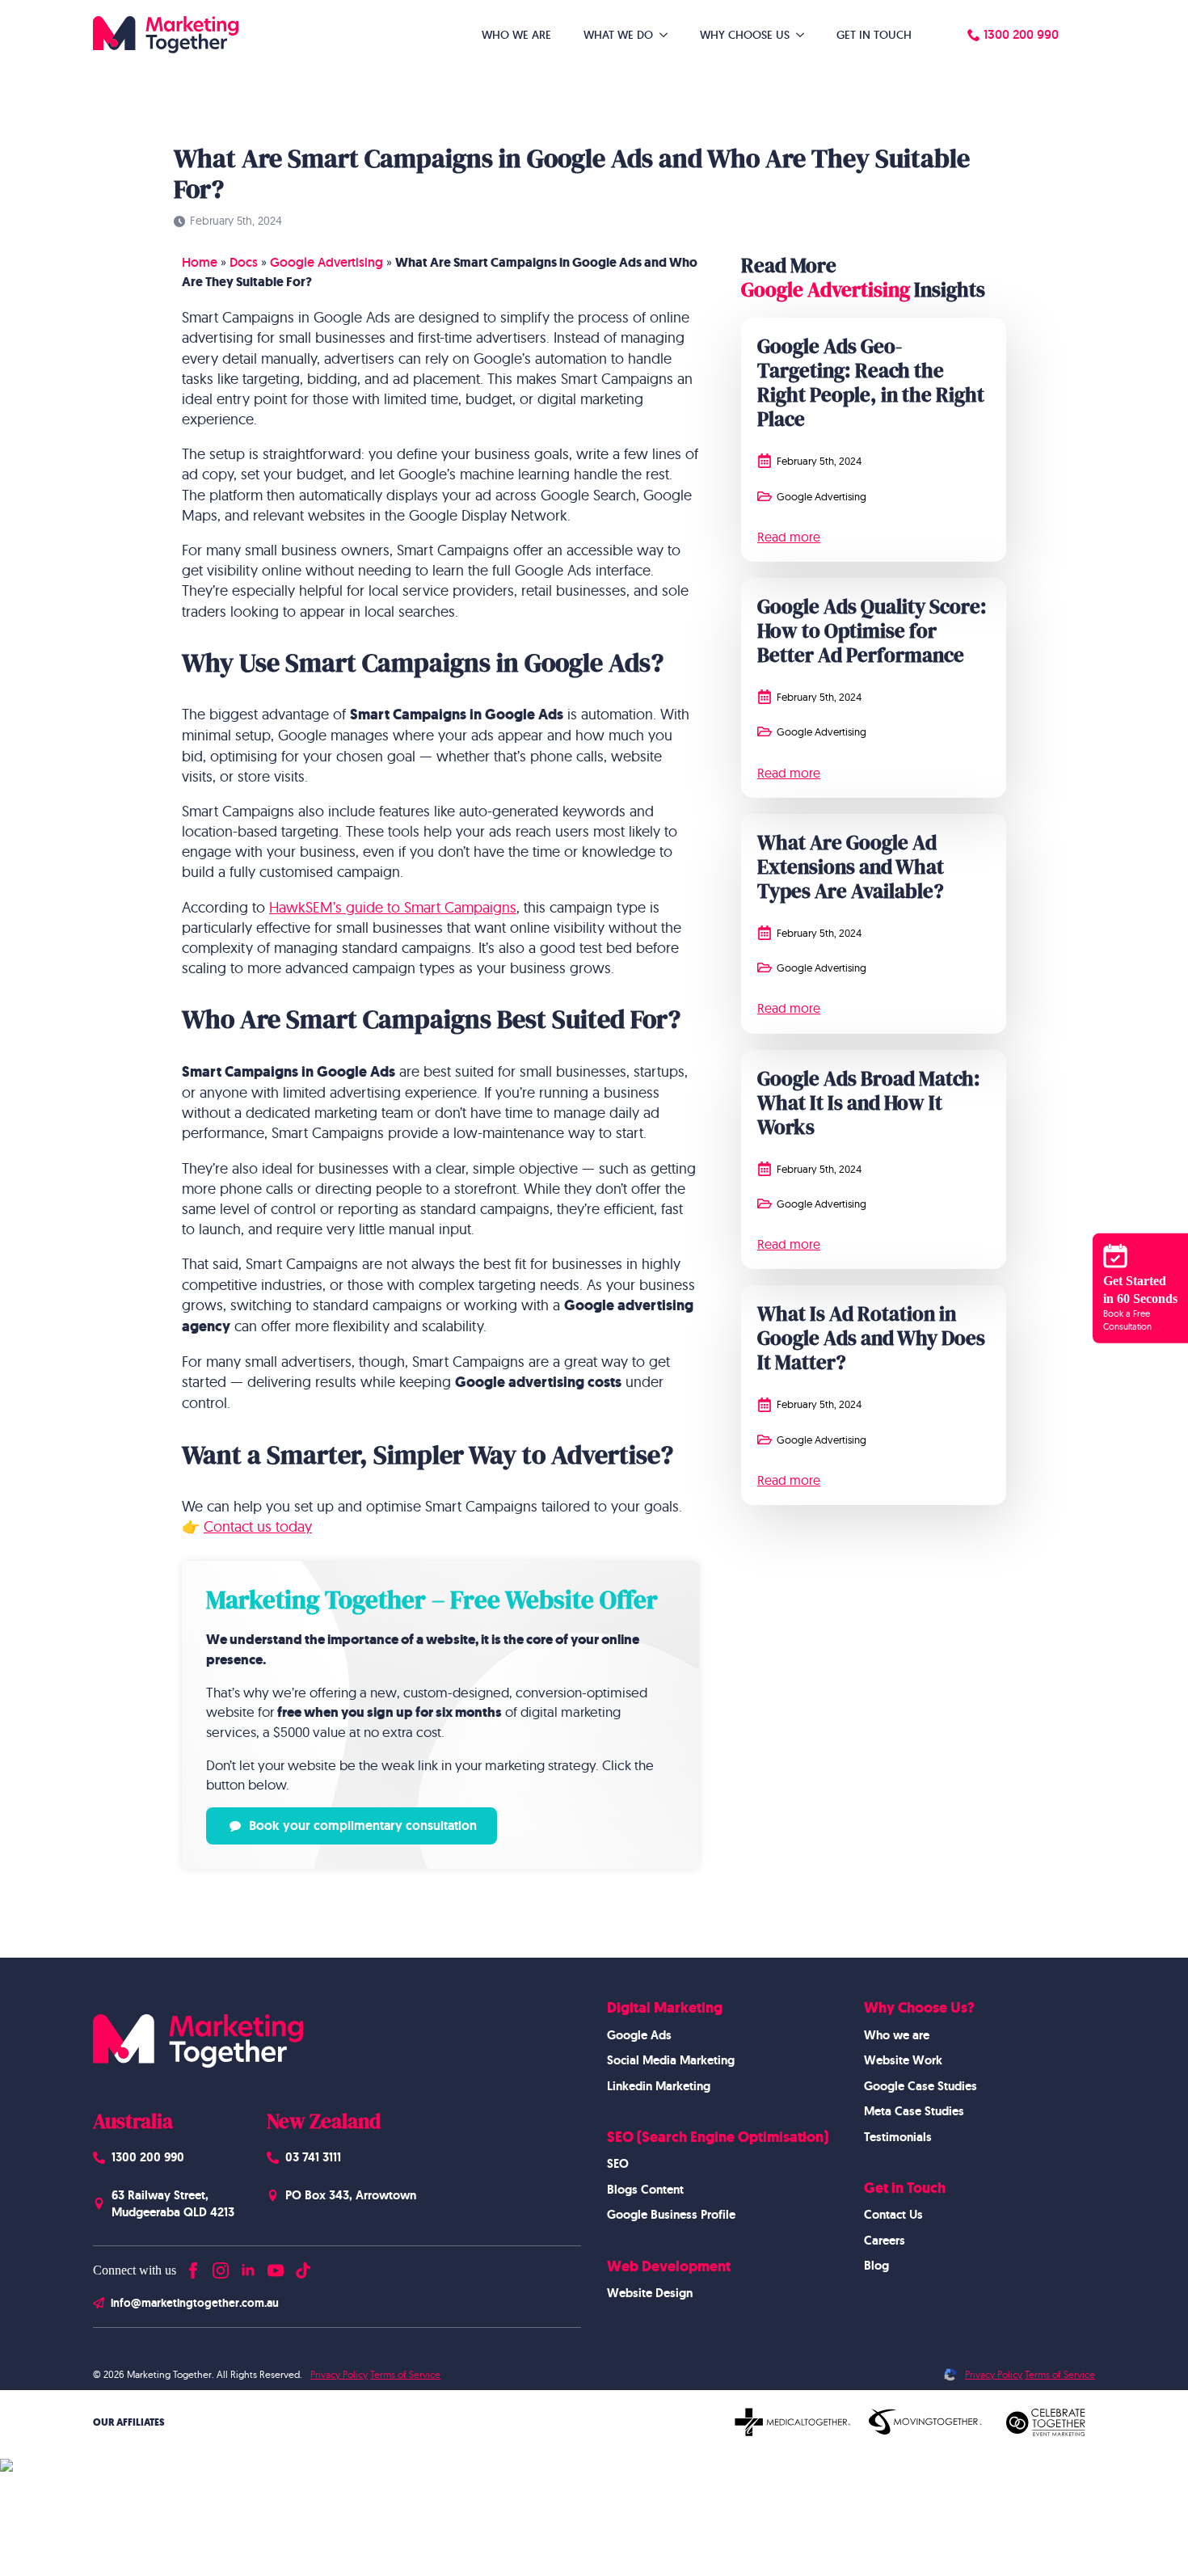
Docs (244, 262)
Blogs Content (645, 2190)
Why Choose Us (745, 35)
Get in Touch (874, 35)
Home (200, 262)
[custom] (303, 2267)
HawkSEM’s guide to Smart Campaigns (393, 907)
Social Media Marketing (671, 2060)
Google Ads (639, 2035)
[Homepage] (166, 35)
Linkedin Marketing (659, 2086)
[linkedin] (248, 2267)
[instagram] (221, 2267)
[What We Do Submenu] (668, 35)
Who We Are (516, 35)
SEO (618, 2164)
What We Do (618, 35)
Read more (789, 537)
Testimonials (898, 2137)
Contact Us (893, 2215)
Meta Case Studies (914, 2111)
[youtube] (276, 2267)
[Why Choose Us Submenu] (805, 35)
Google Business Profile (671, 2215)
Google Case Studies (920, 2086)
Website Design (650, 2293)
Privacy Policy (339, 2374)
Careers (885, 2241)
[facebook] (193, 2267)
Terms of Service (405, 2374)
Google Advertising (326, 262)
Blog (876, 2266)
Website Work (903, 2060)
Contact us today (258, 1526)
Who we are (897, 2035)
